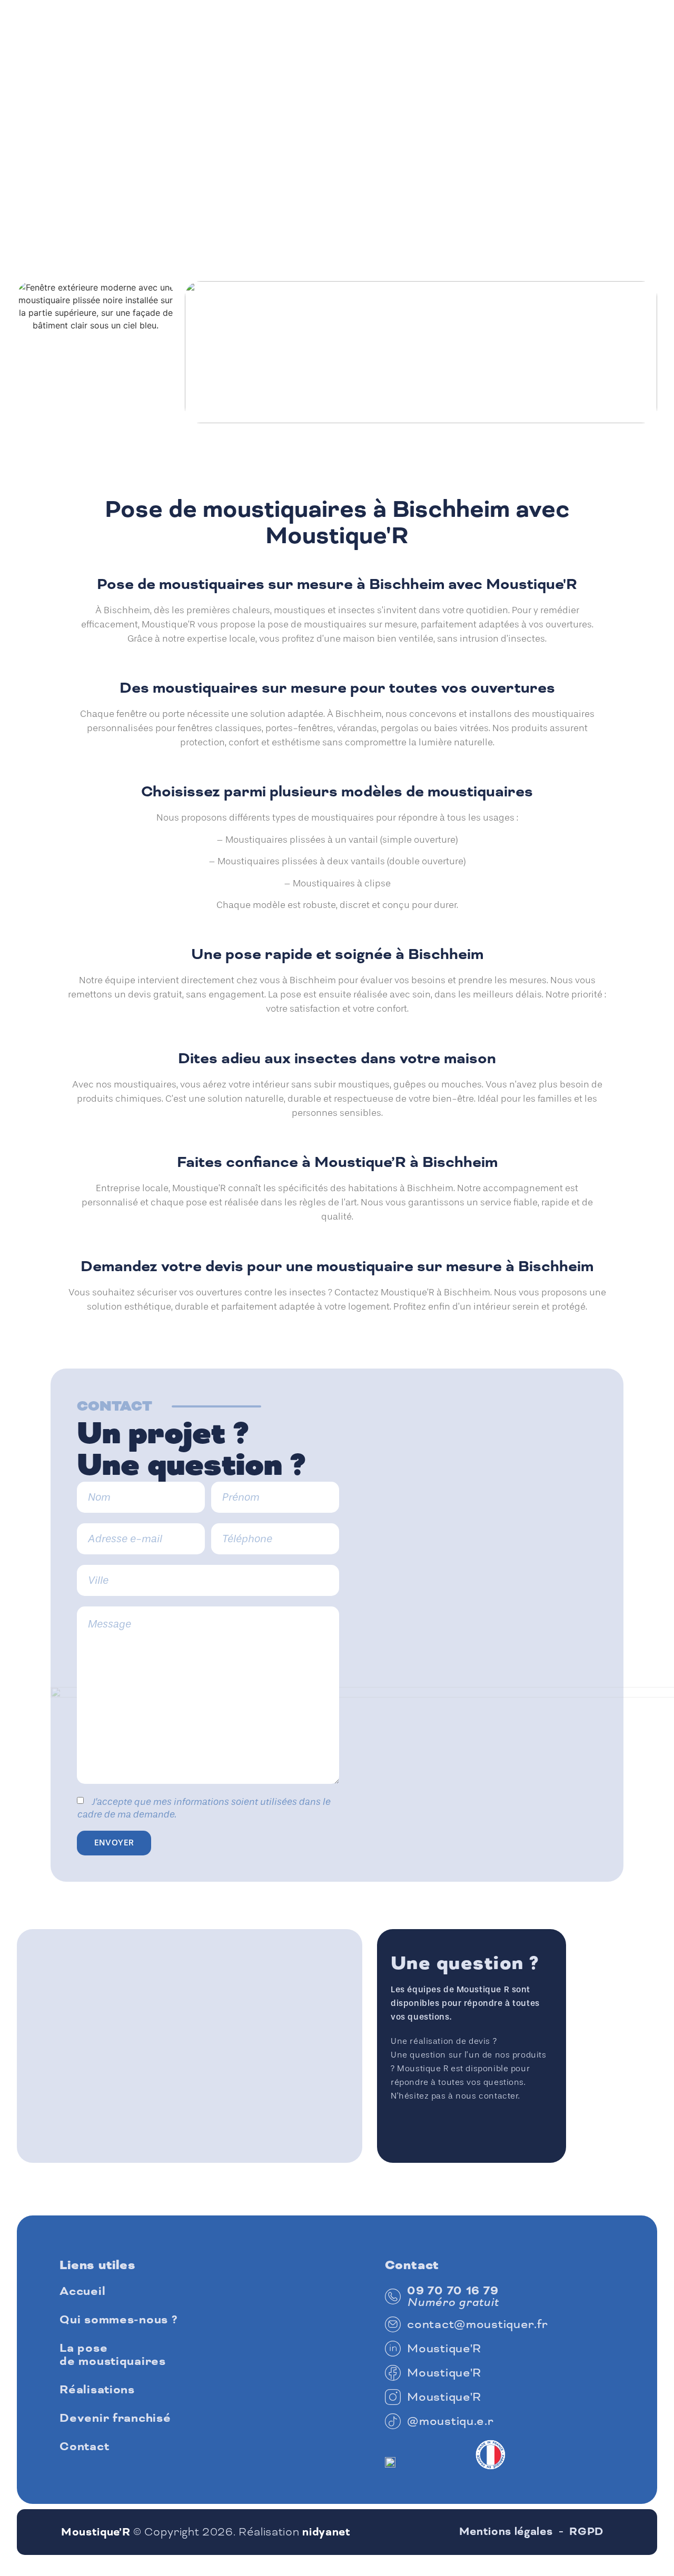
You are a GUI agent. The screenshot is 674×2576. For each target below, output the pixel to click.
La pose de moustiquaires (113, 2355)
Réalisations (97, 2390)
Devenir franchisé (115, 2418)
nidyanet (326, 2532)
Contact (84, 2447)
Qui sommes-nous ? (118, 2320)
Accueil (82, 2292)
